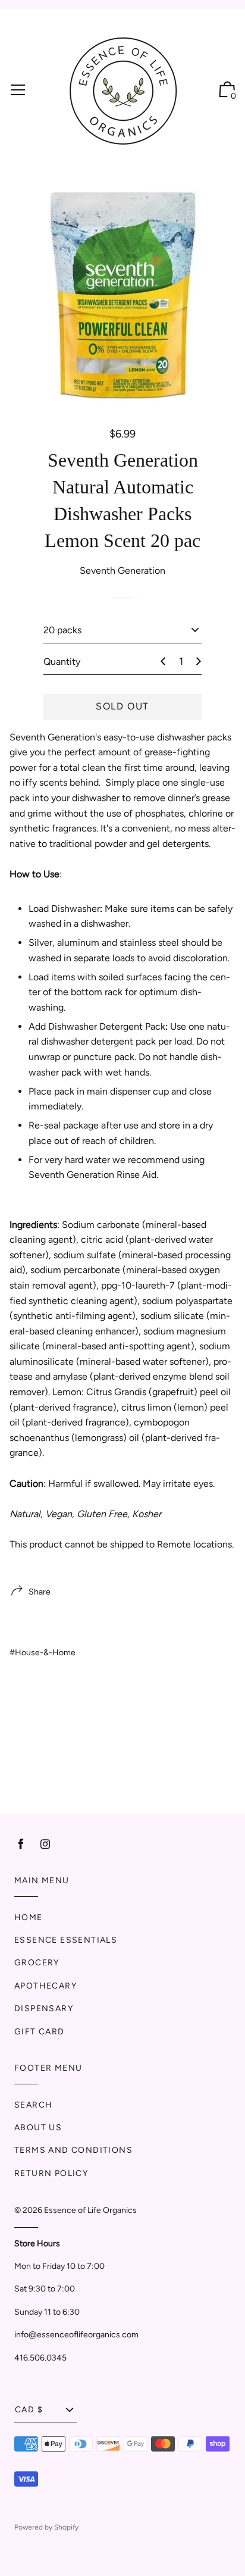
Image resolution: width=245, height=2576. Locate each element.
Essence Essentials (66, 1940)
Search (33, 2105)
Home (29, 1917)
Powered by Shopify (46, 2527)
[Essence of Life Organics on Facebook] (21, 1844)
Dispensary (44, 2008)
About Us (38, 2128)
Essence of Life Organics (90, 2210)
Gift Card (40, 2032)
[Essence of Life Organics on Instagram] (45, 1844)
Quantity (62, 662)
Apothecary (45, 1986)
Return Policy (51, 2173)
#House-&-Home (43, 1653)
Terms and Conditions (73, 2150)
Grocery (37, 1963)
